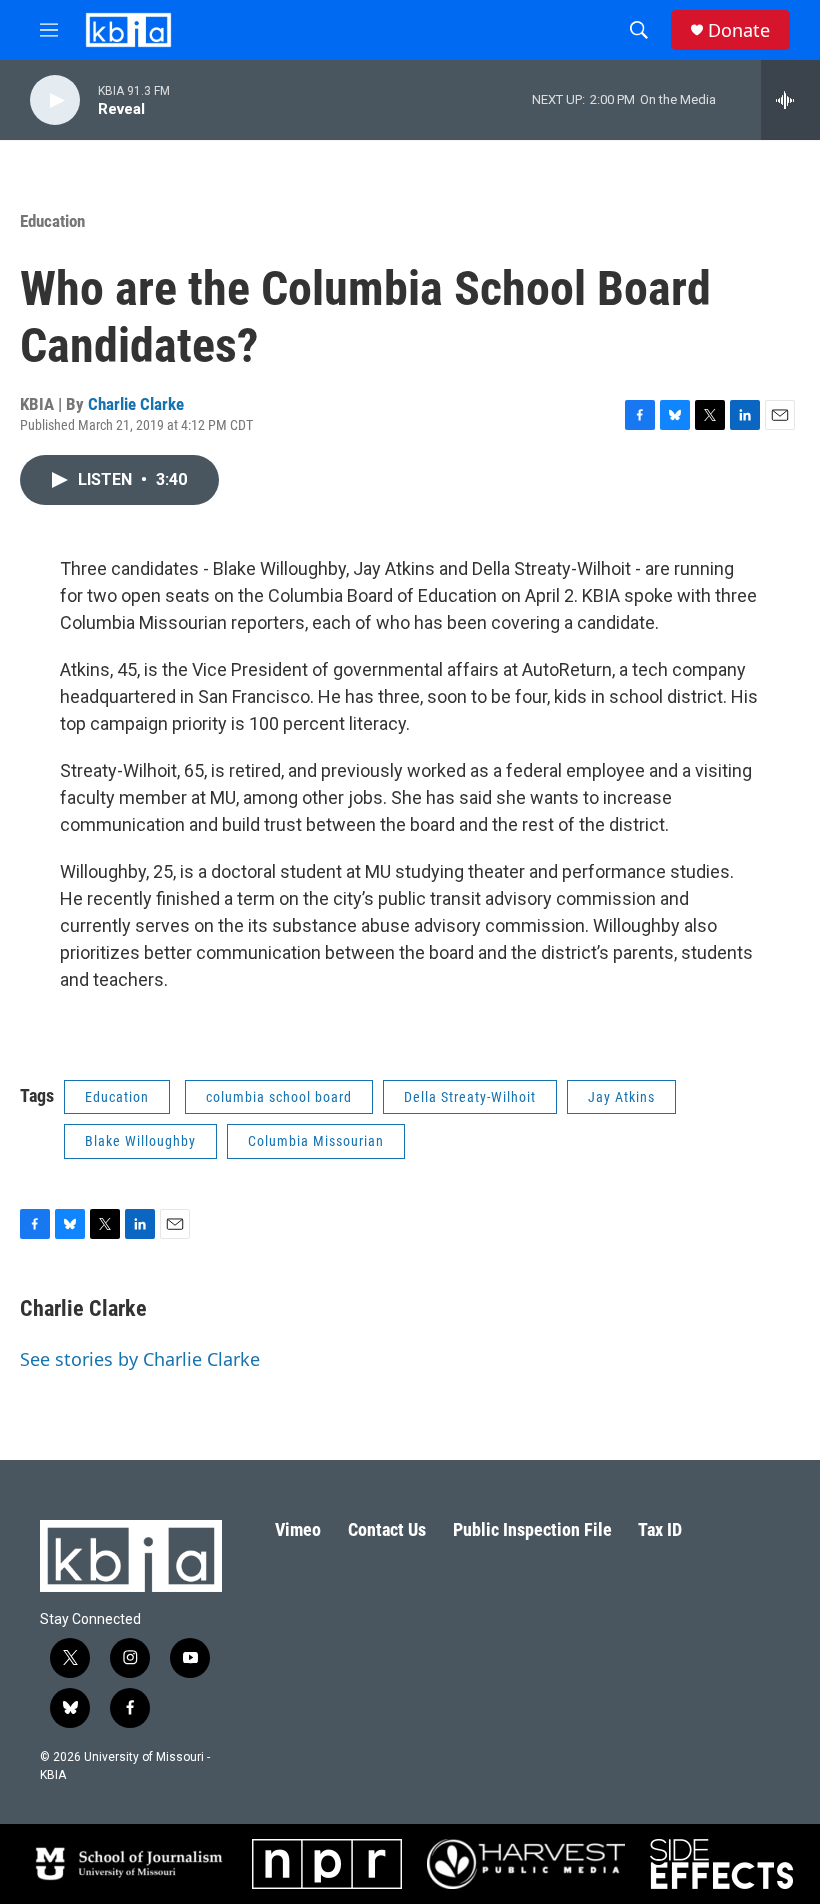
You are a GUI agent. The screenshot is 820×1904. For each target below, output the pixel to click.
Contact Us (387, 1529)
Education (52, 221)
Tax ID (660, 1529)
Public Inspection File (532, 1529)
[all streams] (790, 100)
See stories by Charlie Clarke (140, 1359)
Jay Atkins (621, 1097)
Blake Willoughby (140, 1141)
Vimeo (298, 1529)
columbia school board (279, 1097)
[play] (55, 100)
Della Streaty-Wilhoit (470, 1097)
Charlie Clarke (136, 404)
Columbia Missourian (316, 1141)
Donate (739, 30)
